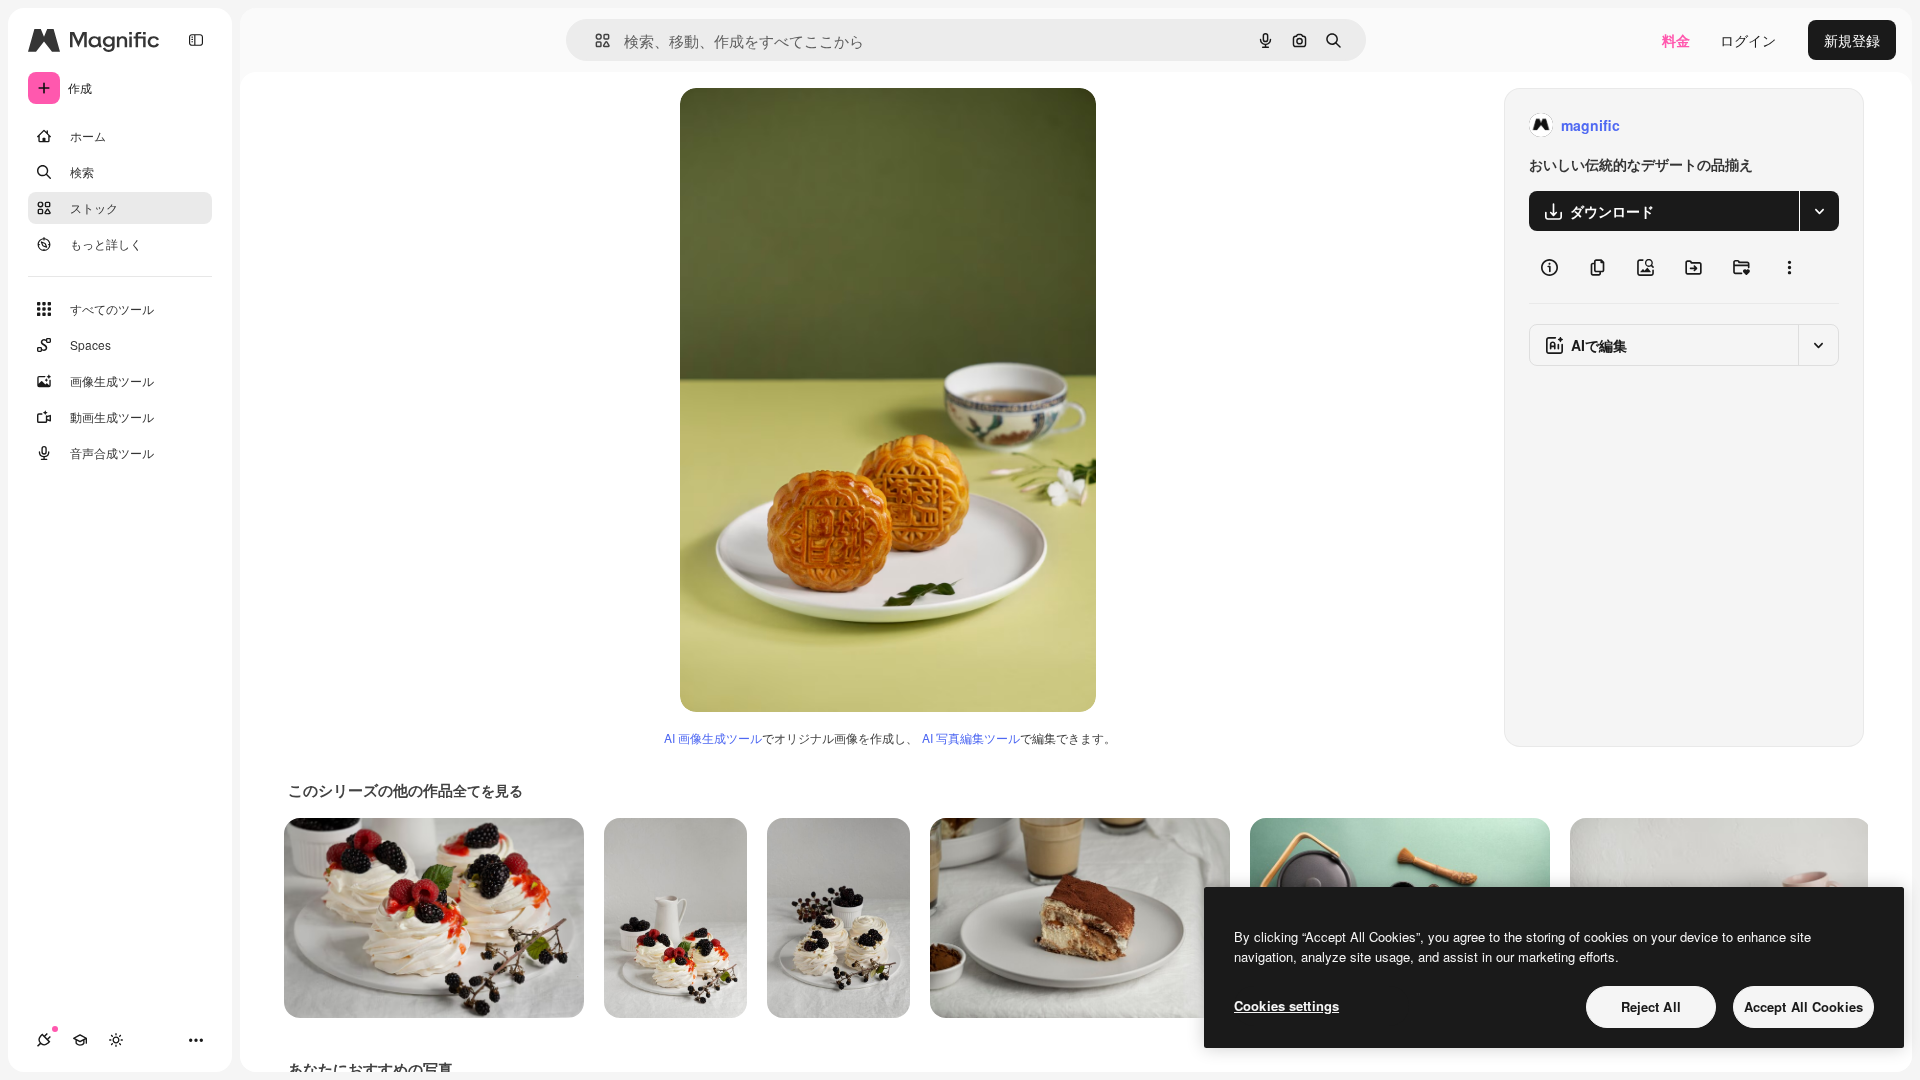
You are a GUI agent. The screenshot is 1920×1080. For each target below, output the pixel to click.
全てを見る (488, 790)
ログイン (1748, 40)
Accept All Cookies (1803, 1006)
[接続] (44, 1040)
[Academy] (80, 1040)
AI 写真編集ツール (971, 737)
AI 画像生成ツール (713, 737)
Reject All (1651, 1006)
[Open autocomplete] (594, 40)
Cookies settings (1286, 1005)
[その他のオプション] (1789, 267)
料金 (1676, 40)
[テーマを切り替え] (116, 1040)
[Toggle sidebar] (196, 40)
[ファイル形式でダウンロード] (1819, 211)
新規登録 (1852, 40)
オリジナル (817, 125)
